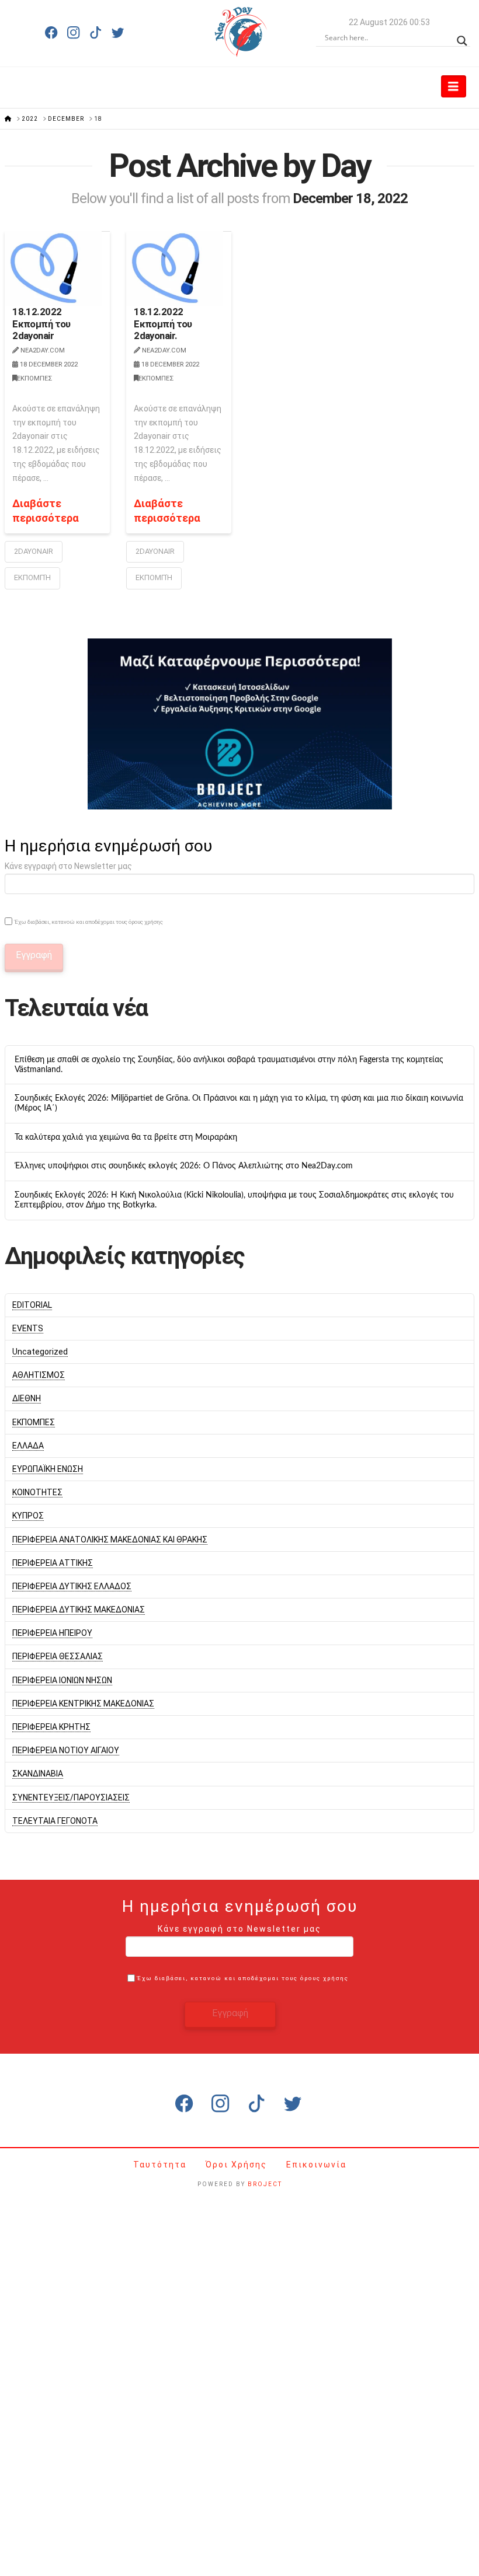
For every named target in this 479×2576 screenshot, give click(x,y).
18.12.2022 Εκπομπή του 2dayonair (41, 323)
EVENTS (28, 1328)
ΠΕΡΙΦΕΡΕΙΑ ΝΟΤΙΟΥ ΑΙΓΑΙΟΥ (66, 1750)
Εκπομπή (154, 577)
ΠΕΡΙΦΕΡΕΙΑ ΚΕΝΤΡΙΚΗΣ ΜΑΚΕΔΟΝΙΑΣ (83, 1704)
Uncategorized (40, 1352)
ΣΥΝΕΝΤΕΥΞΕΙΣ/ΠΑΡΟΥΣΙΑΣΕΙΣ (71, 1797)
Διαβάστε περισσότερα (46, 511)
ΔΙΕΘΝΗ (27, 1398)
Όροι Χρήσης (238, 2165)
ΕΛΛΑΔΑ (28, 1446)
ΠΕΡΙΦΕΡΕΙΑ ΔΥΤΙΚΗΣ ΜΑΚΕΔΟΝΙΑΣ (79, 1610)
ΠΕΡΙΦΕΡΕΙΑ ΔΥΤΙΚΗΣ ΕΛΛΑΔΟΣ (72, 1586)
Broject (265, 2184)
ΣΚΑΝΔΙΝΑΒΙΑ (38, 1774)
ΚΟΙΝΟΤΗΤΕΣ (37, 1492)
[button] (454, 86)
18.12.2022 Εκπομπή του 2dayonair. (163, 323)
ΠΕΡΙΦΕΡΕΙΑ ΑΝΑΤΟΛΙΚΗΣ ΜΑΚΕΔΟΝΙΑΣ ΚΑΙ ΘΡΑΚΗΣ (110, 1540)
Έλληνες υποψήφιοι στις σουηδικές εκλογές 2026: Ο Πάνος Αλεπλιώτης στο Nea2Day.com (184, 1166)
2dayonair (34, 551)
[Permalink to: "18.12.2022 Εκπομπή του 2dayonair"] (53, 268)
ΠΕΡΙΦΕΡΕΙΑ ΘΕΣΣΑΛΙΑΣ (58, 1656)
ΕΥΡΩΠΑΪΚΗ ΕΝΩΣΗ (48, 1469)
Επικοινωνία (316, 2165)
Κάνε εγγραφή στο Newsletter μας (68, 866)
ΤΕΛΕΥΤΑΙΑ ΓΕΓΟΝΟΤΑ (55, 1821)
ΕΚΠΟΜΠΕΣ (34, 378)
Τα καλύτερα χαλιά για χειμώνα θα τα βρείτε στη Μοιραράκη (126, 1137)
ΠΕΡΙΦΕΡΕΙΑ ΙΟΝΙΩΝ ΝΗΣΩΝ (62, 1680)
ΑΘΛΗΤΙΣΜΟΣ (39, 1375)
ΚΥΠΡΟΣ (28, 1516)
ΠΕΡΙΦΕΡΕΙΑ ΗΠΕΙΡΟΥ (52, 1633)
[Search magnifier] (462, 38)
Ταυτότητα (161, 2165)
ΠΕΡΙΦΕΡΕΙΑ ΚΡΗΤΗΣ (51, 1727)
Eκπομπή (32, 577)
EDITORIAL (32, 1305)
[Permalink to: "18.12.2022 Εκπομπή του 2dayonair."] (175, 268)
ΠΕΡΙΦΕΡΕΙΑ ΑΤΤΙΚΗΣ (53, 1563)
